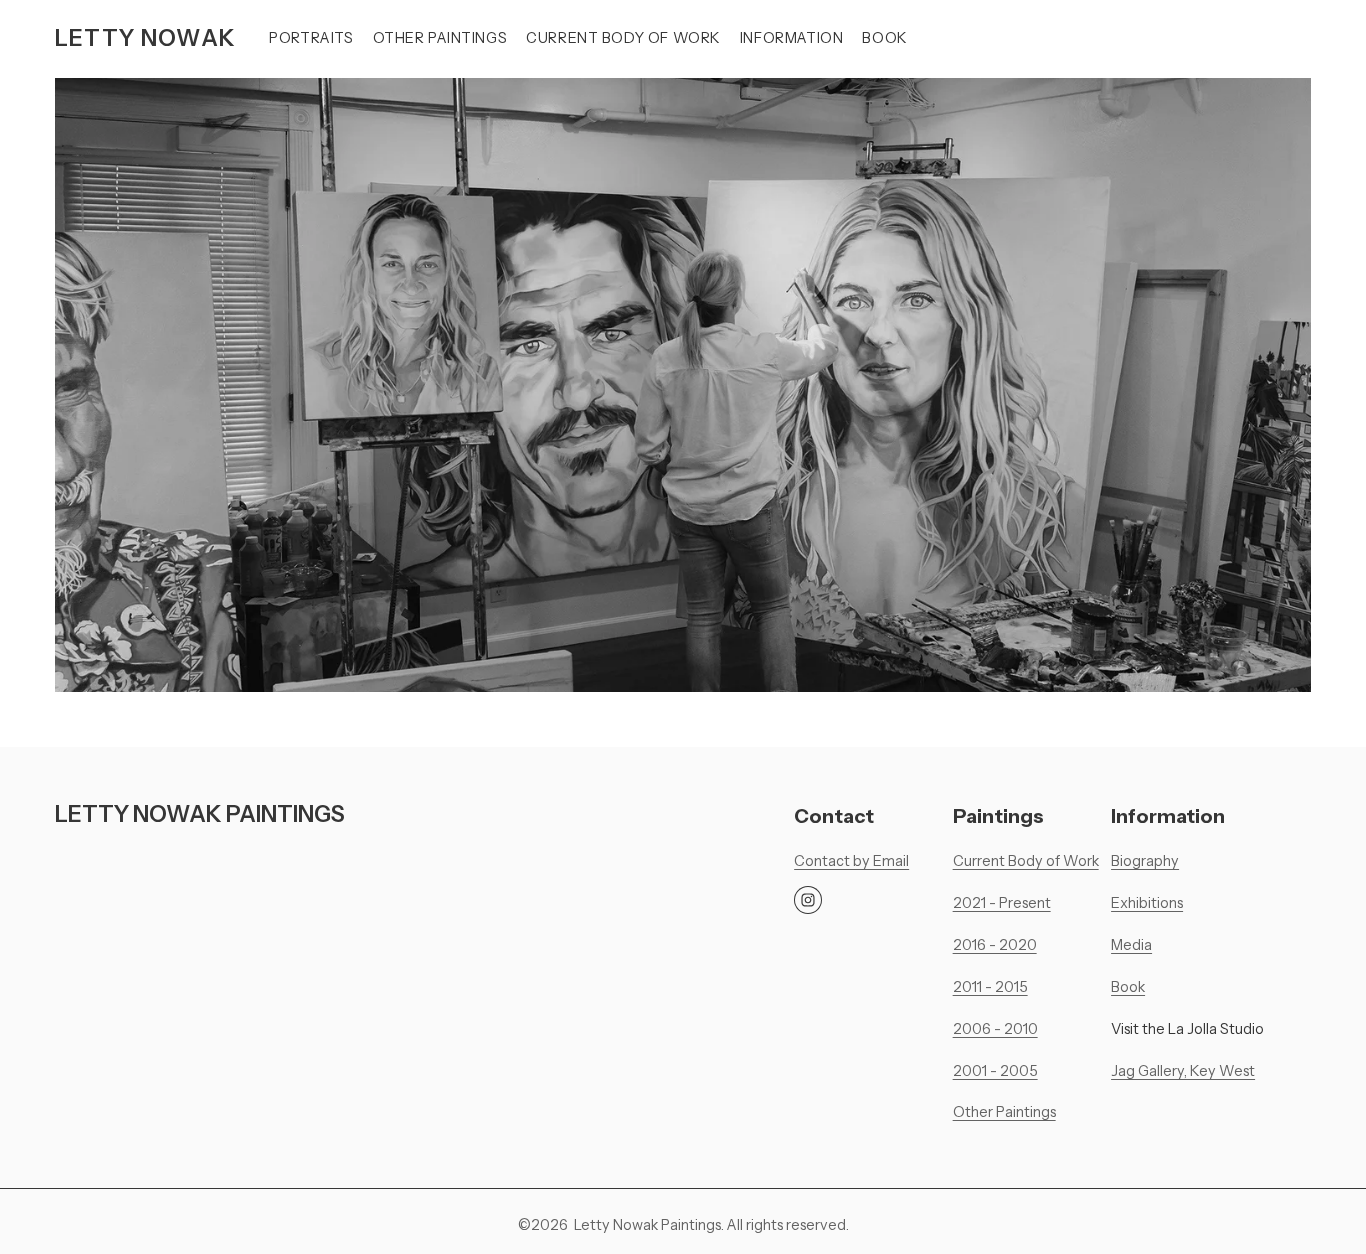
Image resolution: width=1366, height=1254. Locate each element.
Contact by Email (851, 861)
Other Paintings (440, 38)
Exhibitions (1147, 903)
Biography (1145, 861)
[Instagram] (808, 900)
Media (1131, 945)
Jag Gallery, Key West (1183, 1071)
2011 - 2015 (990, 987)
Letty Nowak (146, 38)
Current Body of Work (623, 38)
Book (884, 38)
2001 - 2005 (995, 1071)
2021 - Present (1002, 903)
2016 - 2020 (995, 945)
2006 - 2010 (995, 1029)
